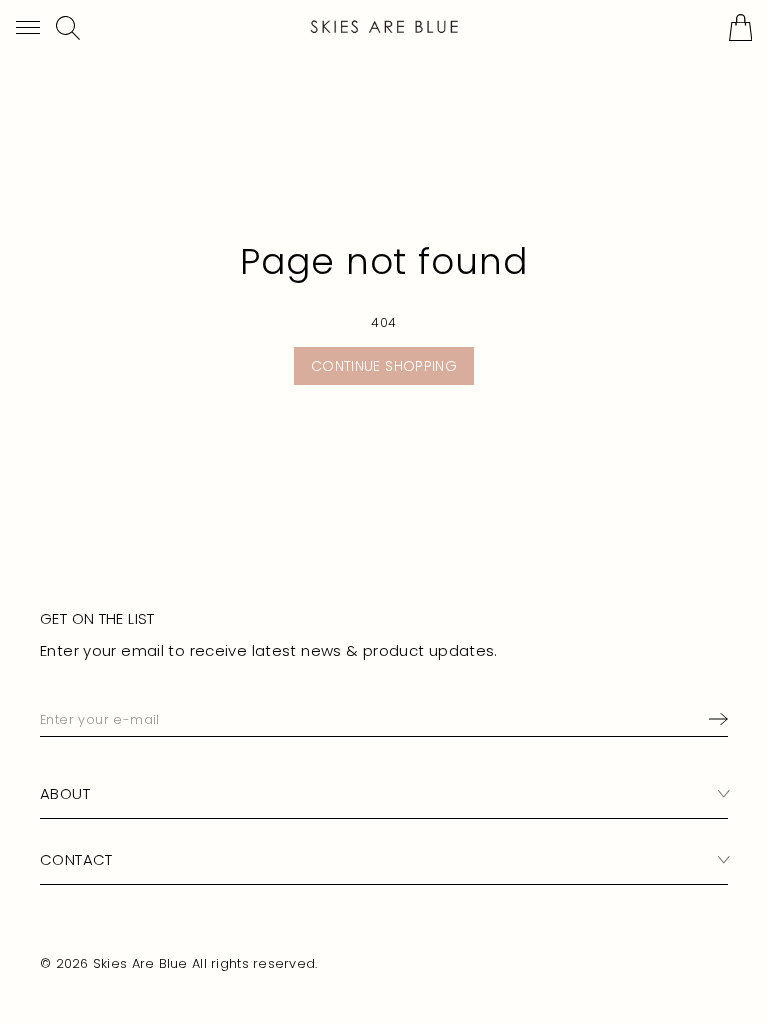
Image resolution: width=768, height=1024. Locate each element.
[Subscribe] (714, 719)
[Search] (68, 28)
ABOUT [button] (65, 793)
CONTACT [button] (76, 859)
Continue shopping (384, 366)
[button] (28, 27)
